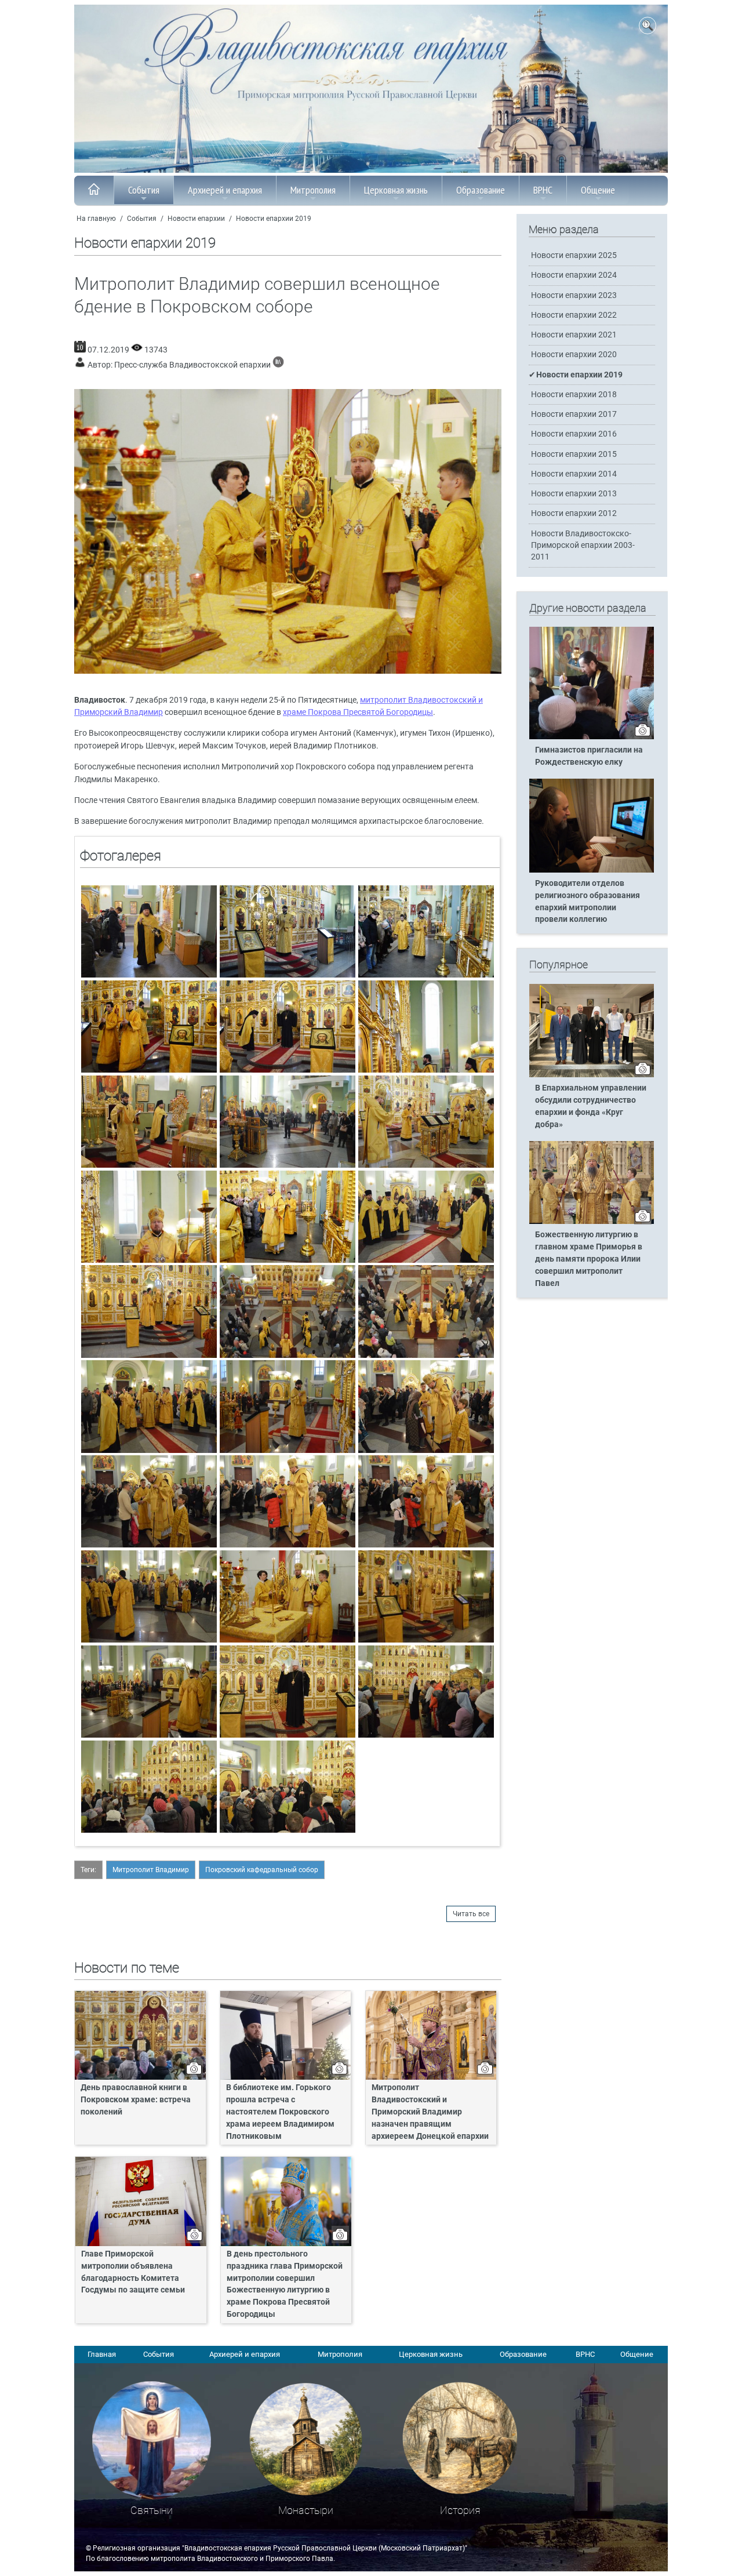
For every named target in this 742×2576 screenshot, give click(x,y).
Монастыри (306, 2510)
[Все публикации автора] (278, 365)
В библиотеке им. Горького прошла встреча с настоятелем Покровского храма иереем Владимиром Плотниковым (280, 2112)
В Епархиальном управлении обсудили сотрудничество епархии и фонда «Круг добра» (591, 1106)
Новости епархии (196, 219)
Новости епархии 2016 (574, 434)
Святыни (152, 2510)
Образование (481, 190)
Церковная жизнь (396, 190)
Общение (598, 190)
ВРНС (543, 190)
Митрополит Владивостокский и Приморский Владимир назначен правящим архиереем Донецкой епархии (430, 2112)
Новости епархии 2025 (574, 255)
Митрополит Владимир (151, 1870)
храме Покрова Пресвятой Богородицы (358, 712)
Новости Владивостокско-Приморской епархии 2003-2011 (583, 545)
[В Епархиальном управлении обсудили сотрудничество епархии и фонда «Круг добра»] (592, 1075)
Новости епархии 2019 (274, 219)
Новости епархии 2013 (574, 494)
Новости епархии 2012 (574, 513)
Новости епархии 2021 (574, 335)
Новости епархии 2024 (574, 275)
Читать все (471, 1914)
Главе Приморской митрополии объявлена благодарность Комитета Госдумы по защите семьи (133, 2272)
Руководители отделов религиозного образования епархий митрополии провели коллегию (588, 902)
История (460, 2510)
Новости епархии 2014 (574, 474)
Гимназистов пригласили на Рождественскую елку (589, 756)
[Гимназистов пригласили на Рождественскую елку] (592, 737)
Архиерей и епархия (225, 190)
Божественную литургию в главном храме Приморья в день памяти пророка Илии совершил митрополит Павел (589, 1259)
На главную (96, 219)
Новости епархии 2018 (574, 395)
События (144, 190)
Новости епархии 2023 (574, 295)
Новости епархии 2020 (574, 355)
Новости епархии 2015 (574, 454)
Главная (102, 2354)
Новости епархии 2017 (574, 414)
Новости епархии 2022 (574, 315)
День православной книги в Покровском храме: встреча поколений (136, 2100)
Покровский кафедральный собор (262, 1870)
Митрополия (313, 190)
